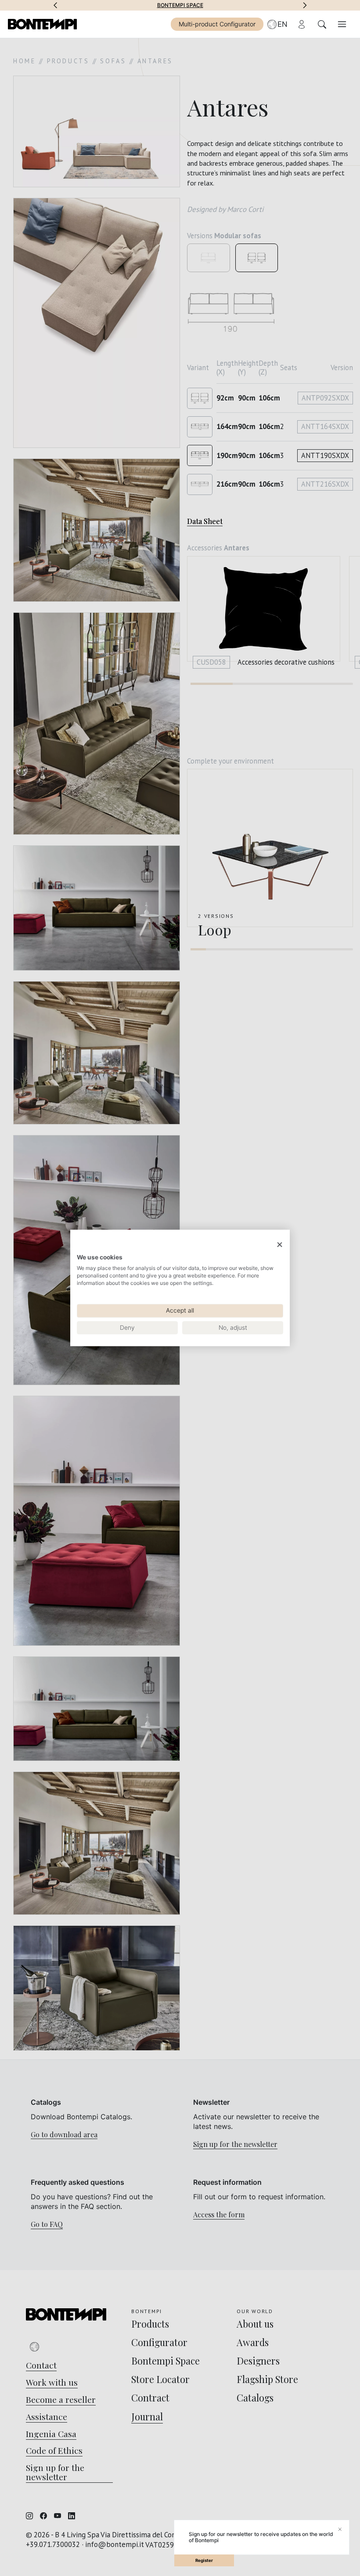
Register (204, 2560)
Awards (180, 5)
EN (283, 24)
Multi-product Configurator (217, 24)
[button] (55, 5)
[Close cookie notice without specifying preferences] (280, 1245)
